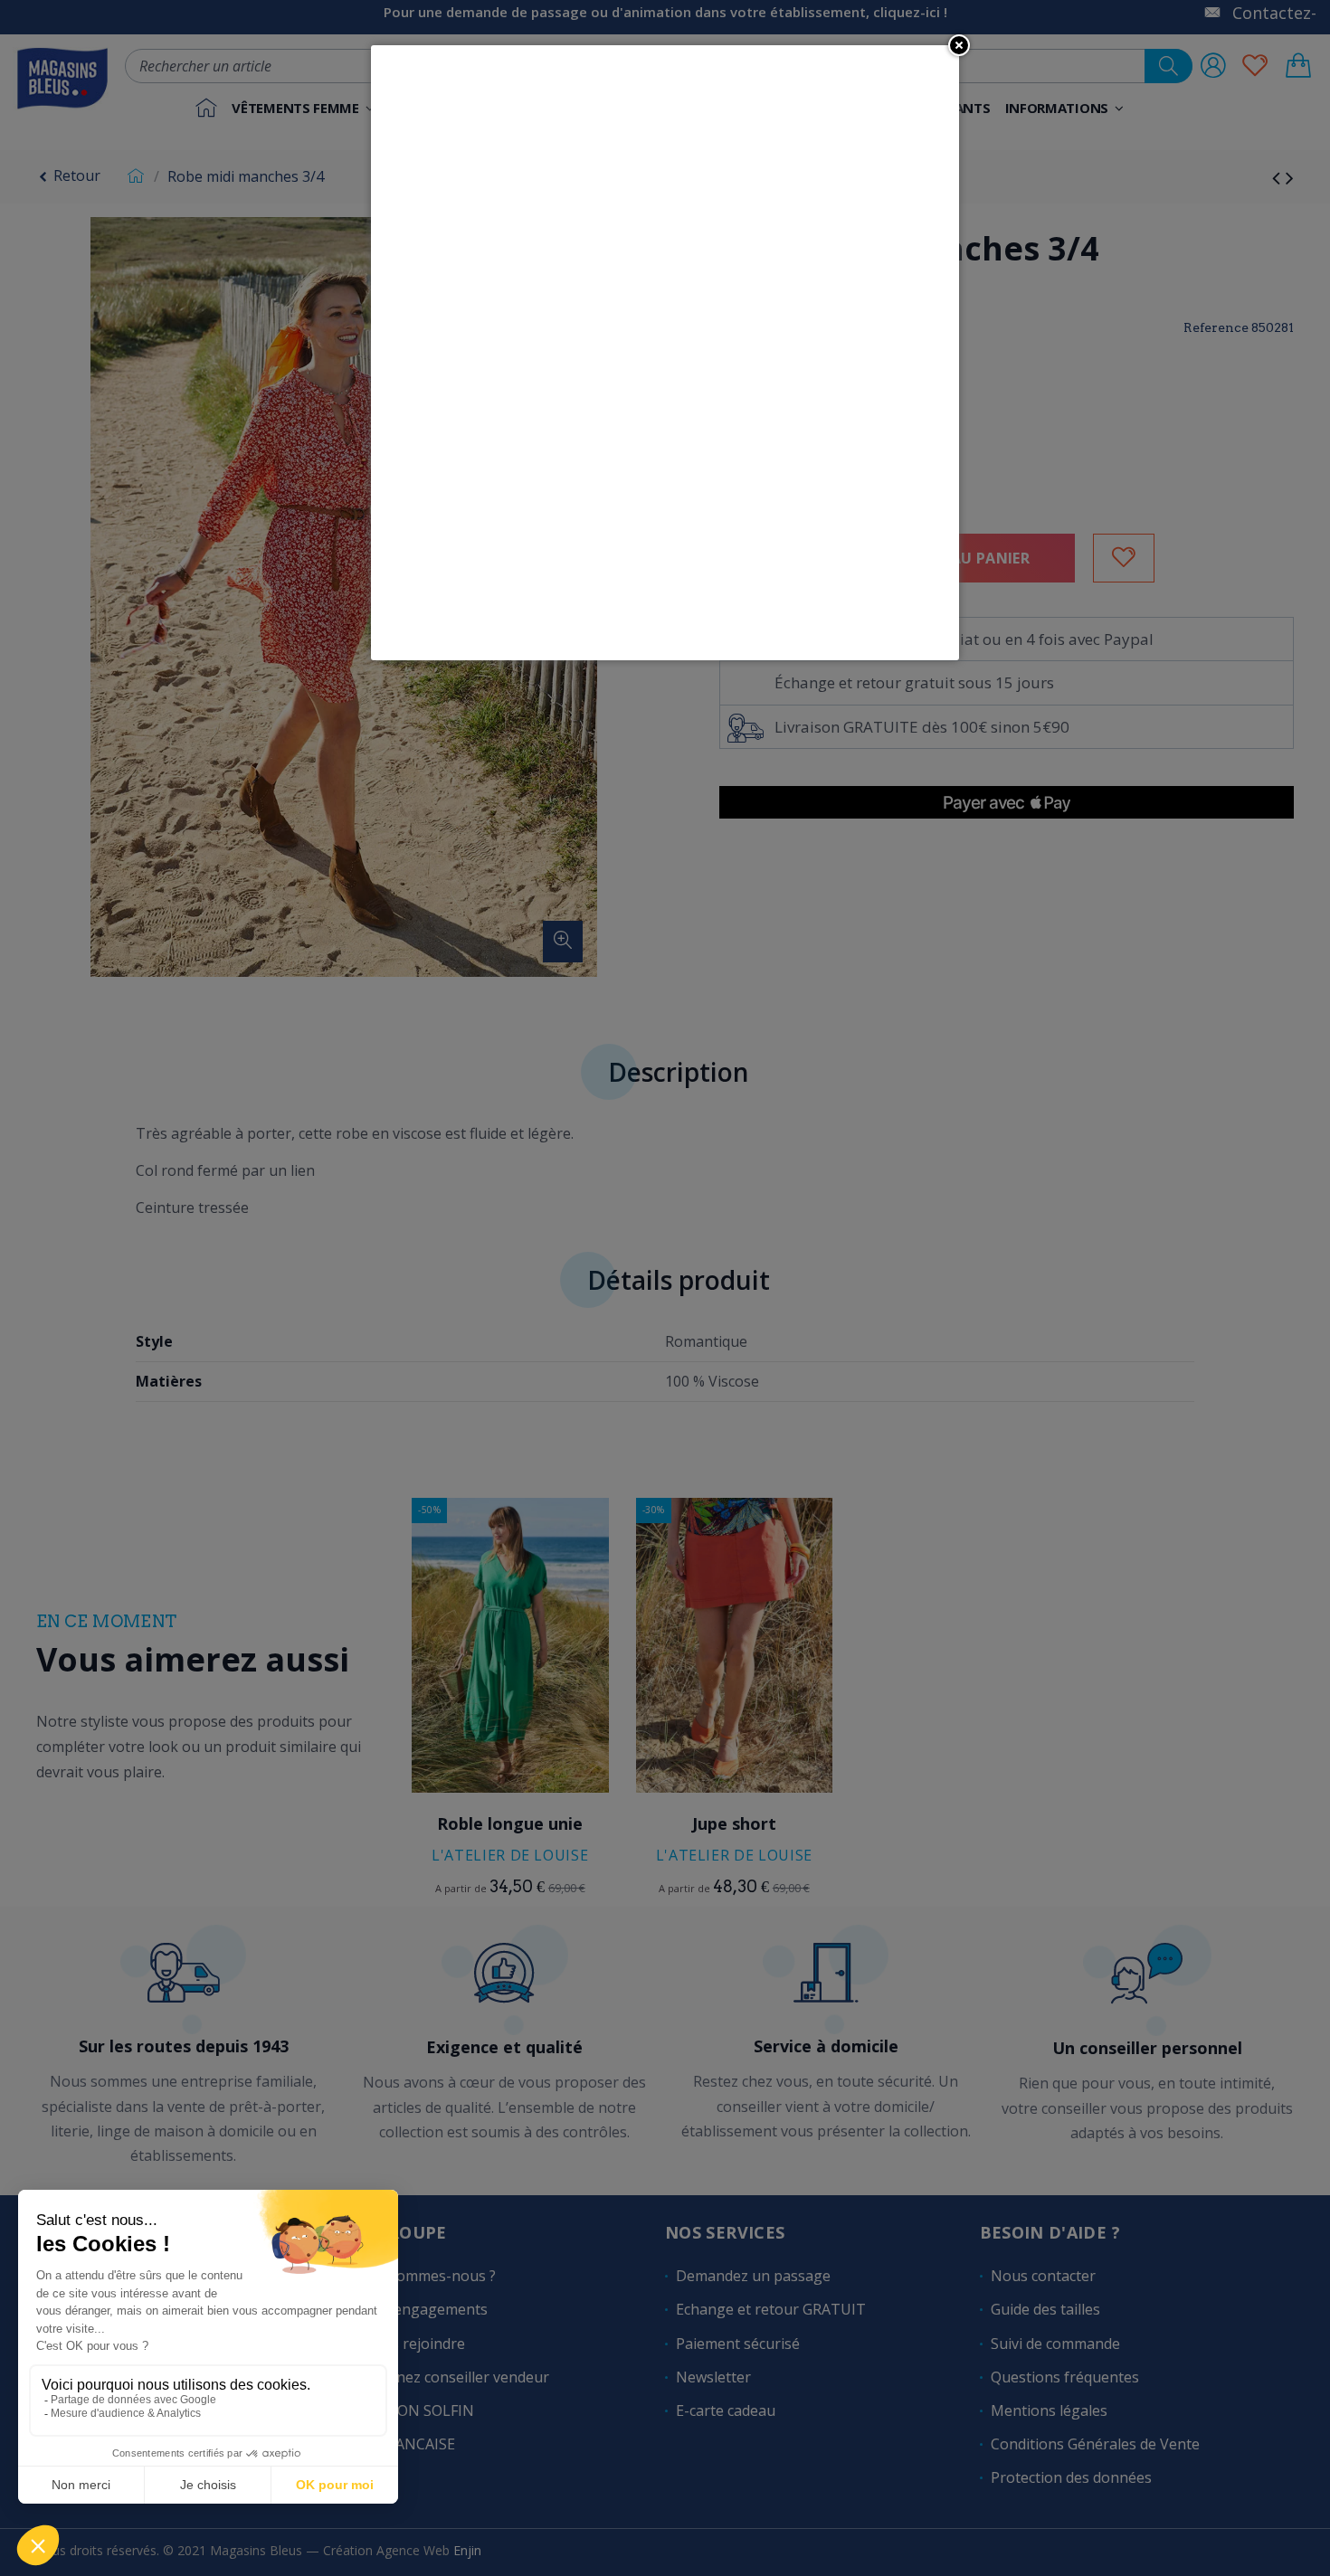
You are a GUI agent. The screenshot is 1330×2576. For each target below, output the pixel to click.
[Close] (959, 45)
